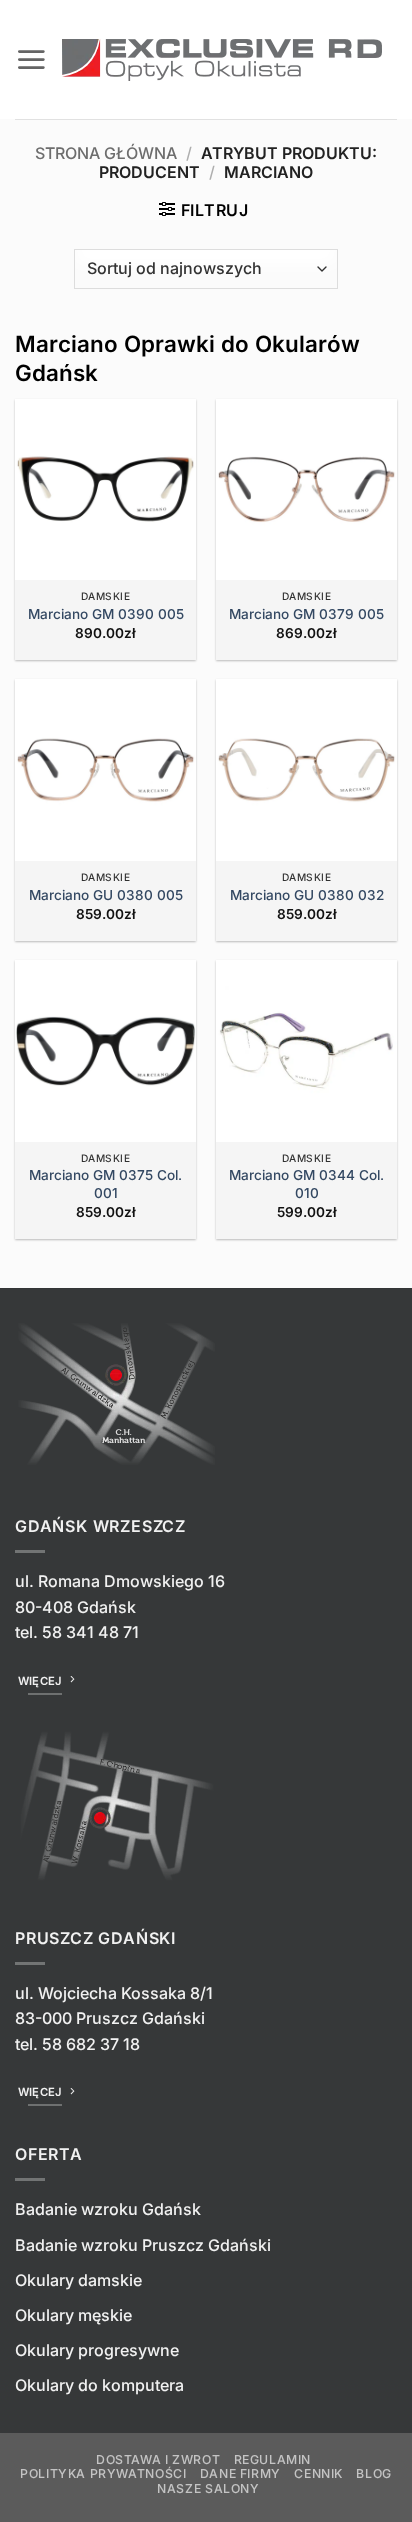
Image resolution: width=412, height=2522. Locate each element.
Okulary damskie (78, 2280)
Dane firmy (240, 2473)
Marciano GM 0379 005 (306, 614)
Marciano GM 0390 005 (106, 614)
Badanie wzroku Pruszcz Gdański (143, 2245)
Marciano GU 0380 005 (106, 895)
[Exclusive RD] (222, 60)
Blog (373, 2473)
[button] (31, 59)
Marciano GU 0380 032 (307, 895)
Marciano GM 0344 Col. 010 (306, 1184)
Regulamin (273, 2459)
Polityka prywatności (103, 2473)
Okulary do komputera (99, 2385)
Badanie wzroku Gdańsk (108, 2209)
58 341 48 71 (90, 1632)
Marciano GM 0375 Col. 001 (105, 1184)
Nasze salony (208, 2488)
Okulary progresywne (97, 2350)
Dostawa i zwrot (158, 2459)
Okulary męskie (73, 2315)
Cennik (318, 2473)
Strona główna (106, 153)
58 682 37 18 (91, 2044)
